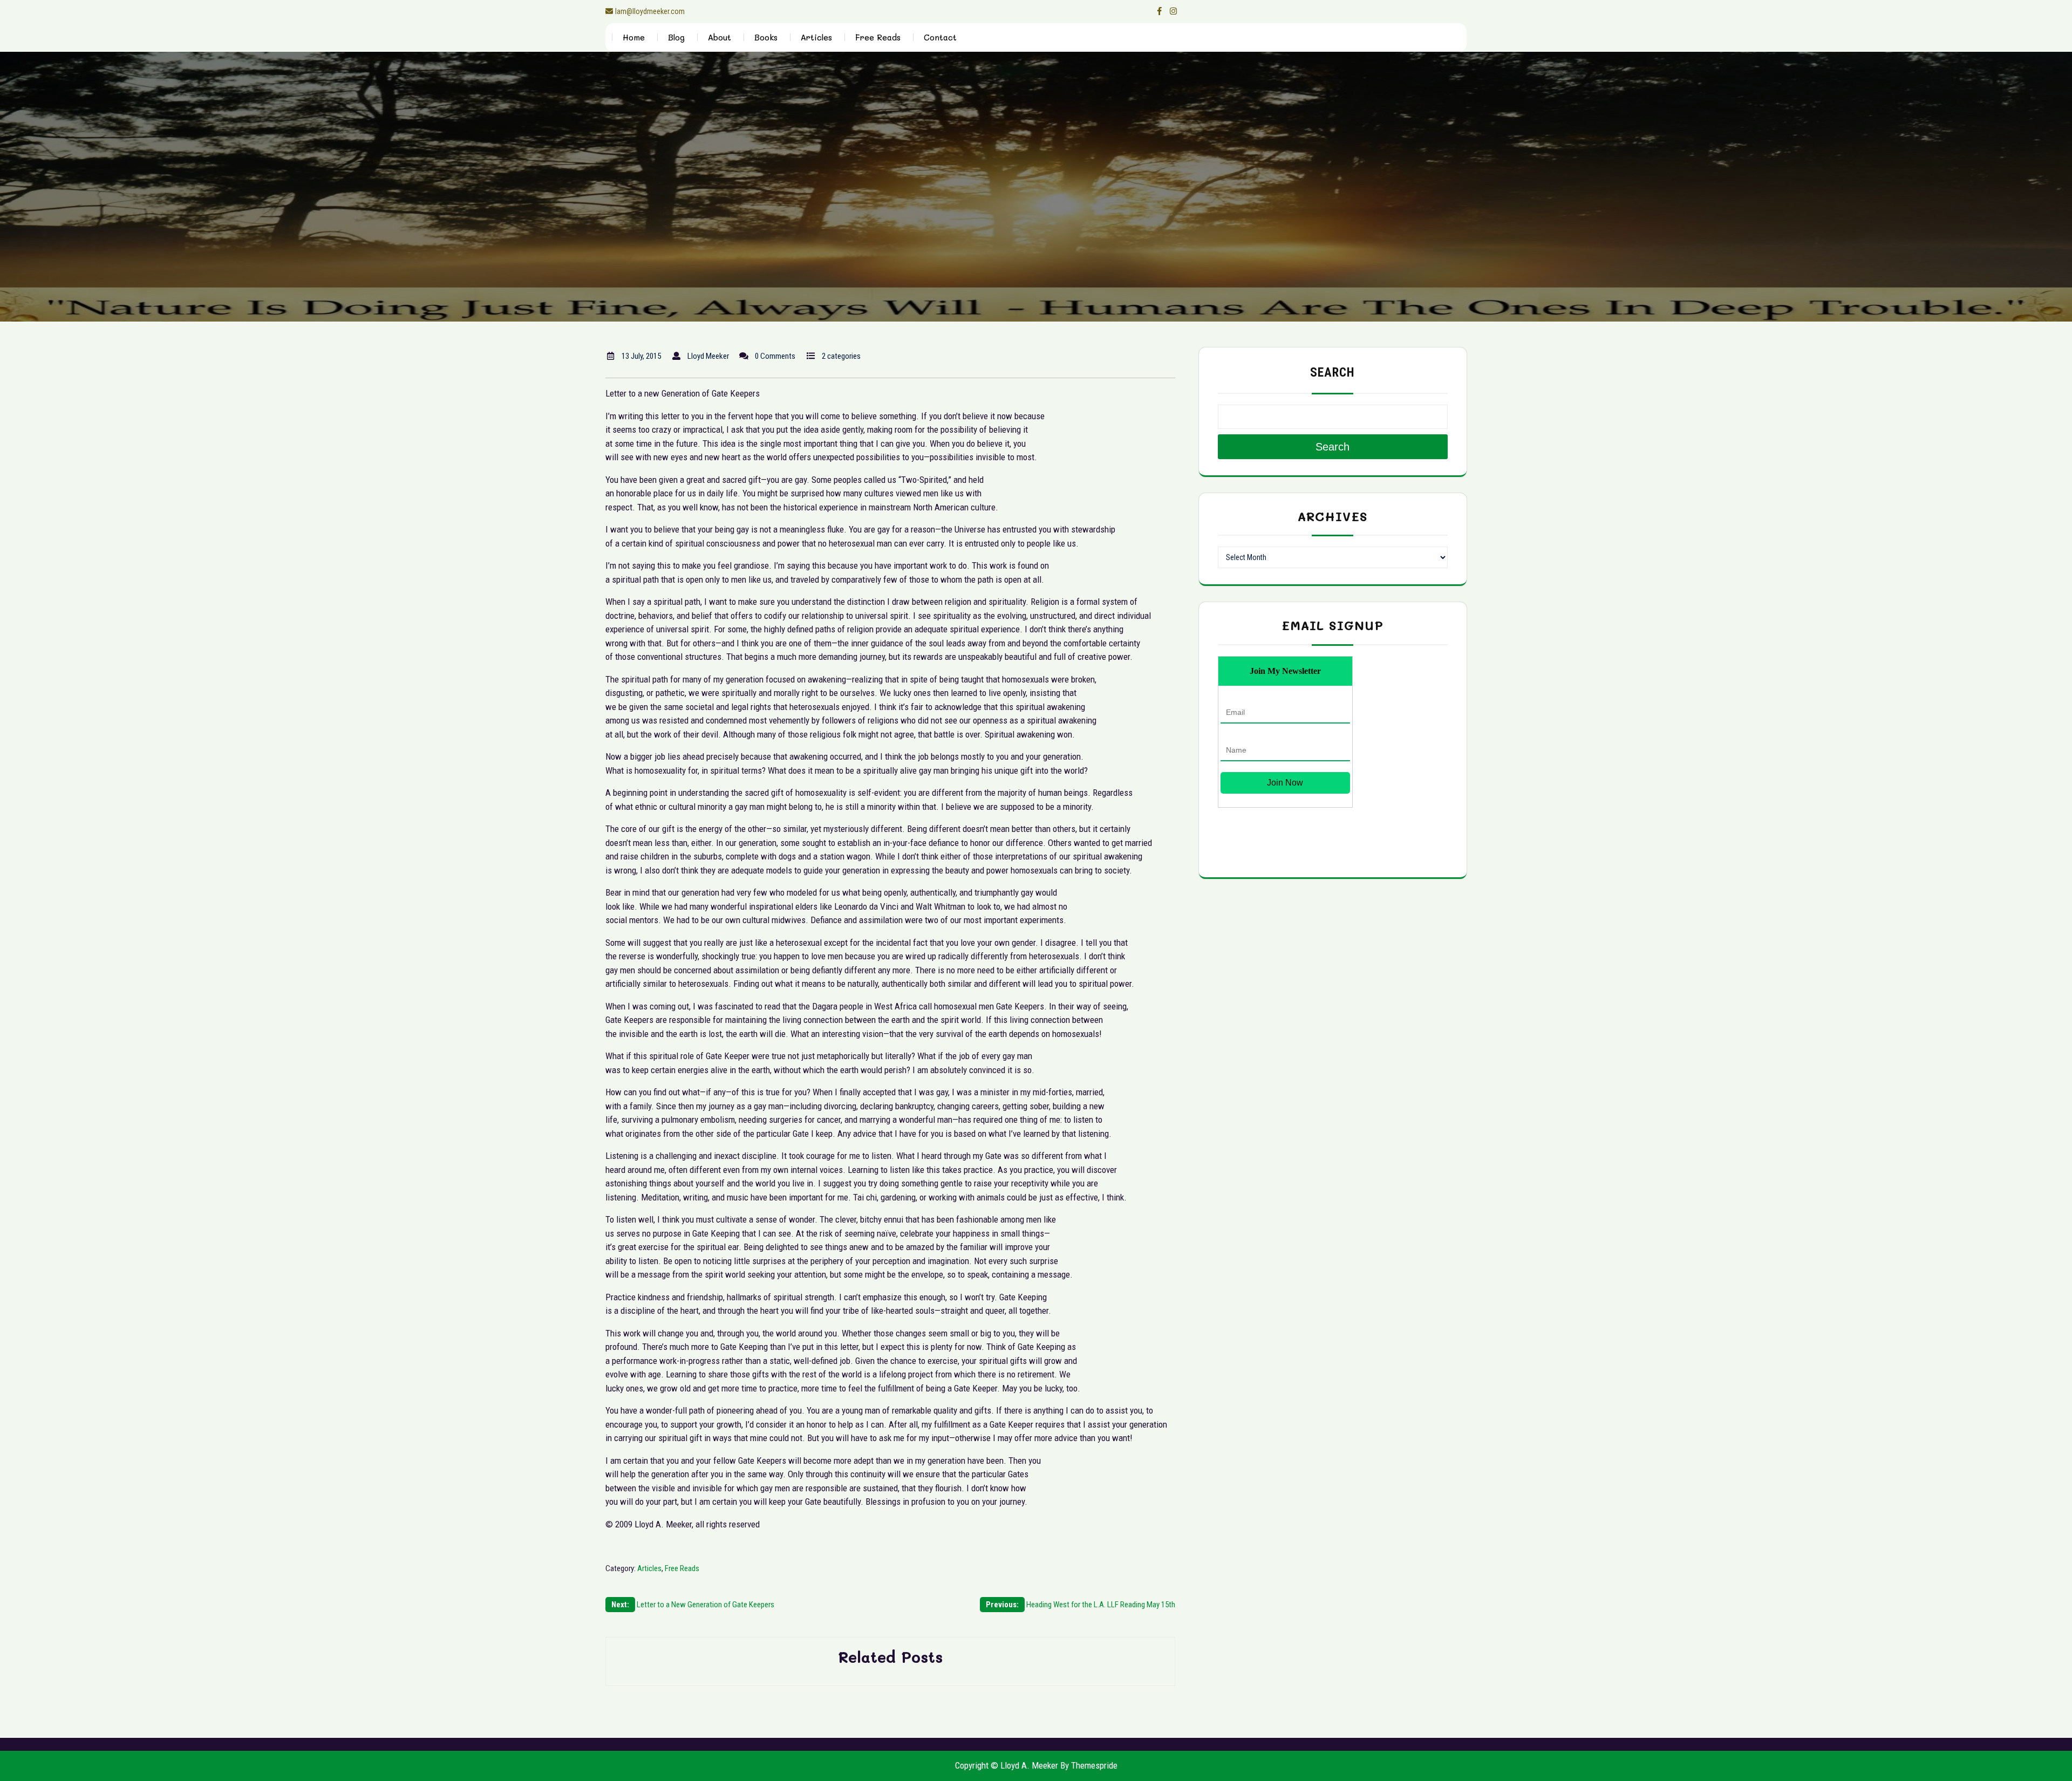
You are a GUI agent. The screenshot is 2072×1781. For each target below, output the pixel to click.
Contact (940, 37)
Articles (816, 37)
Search (1333, 373)
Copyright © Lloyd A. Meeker (1007, 1765)
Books (766, 37)
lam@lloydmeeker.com (650, 11)
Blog (676, 37)
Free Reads (878, 37)
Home (634, 37)
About (720, 37)
